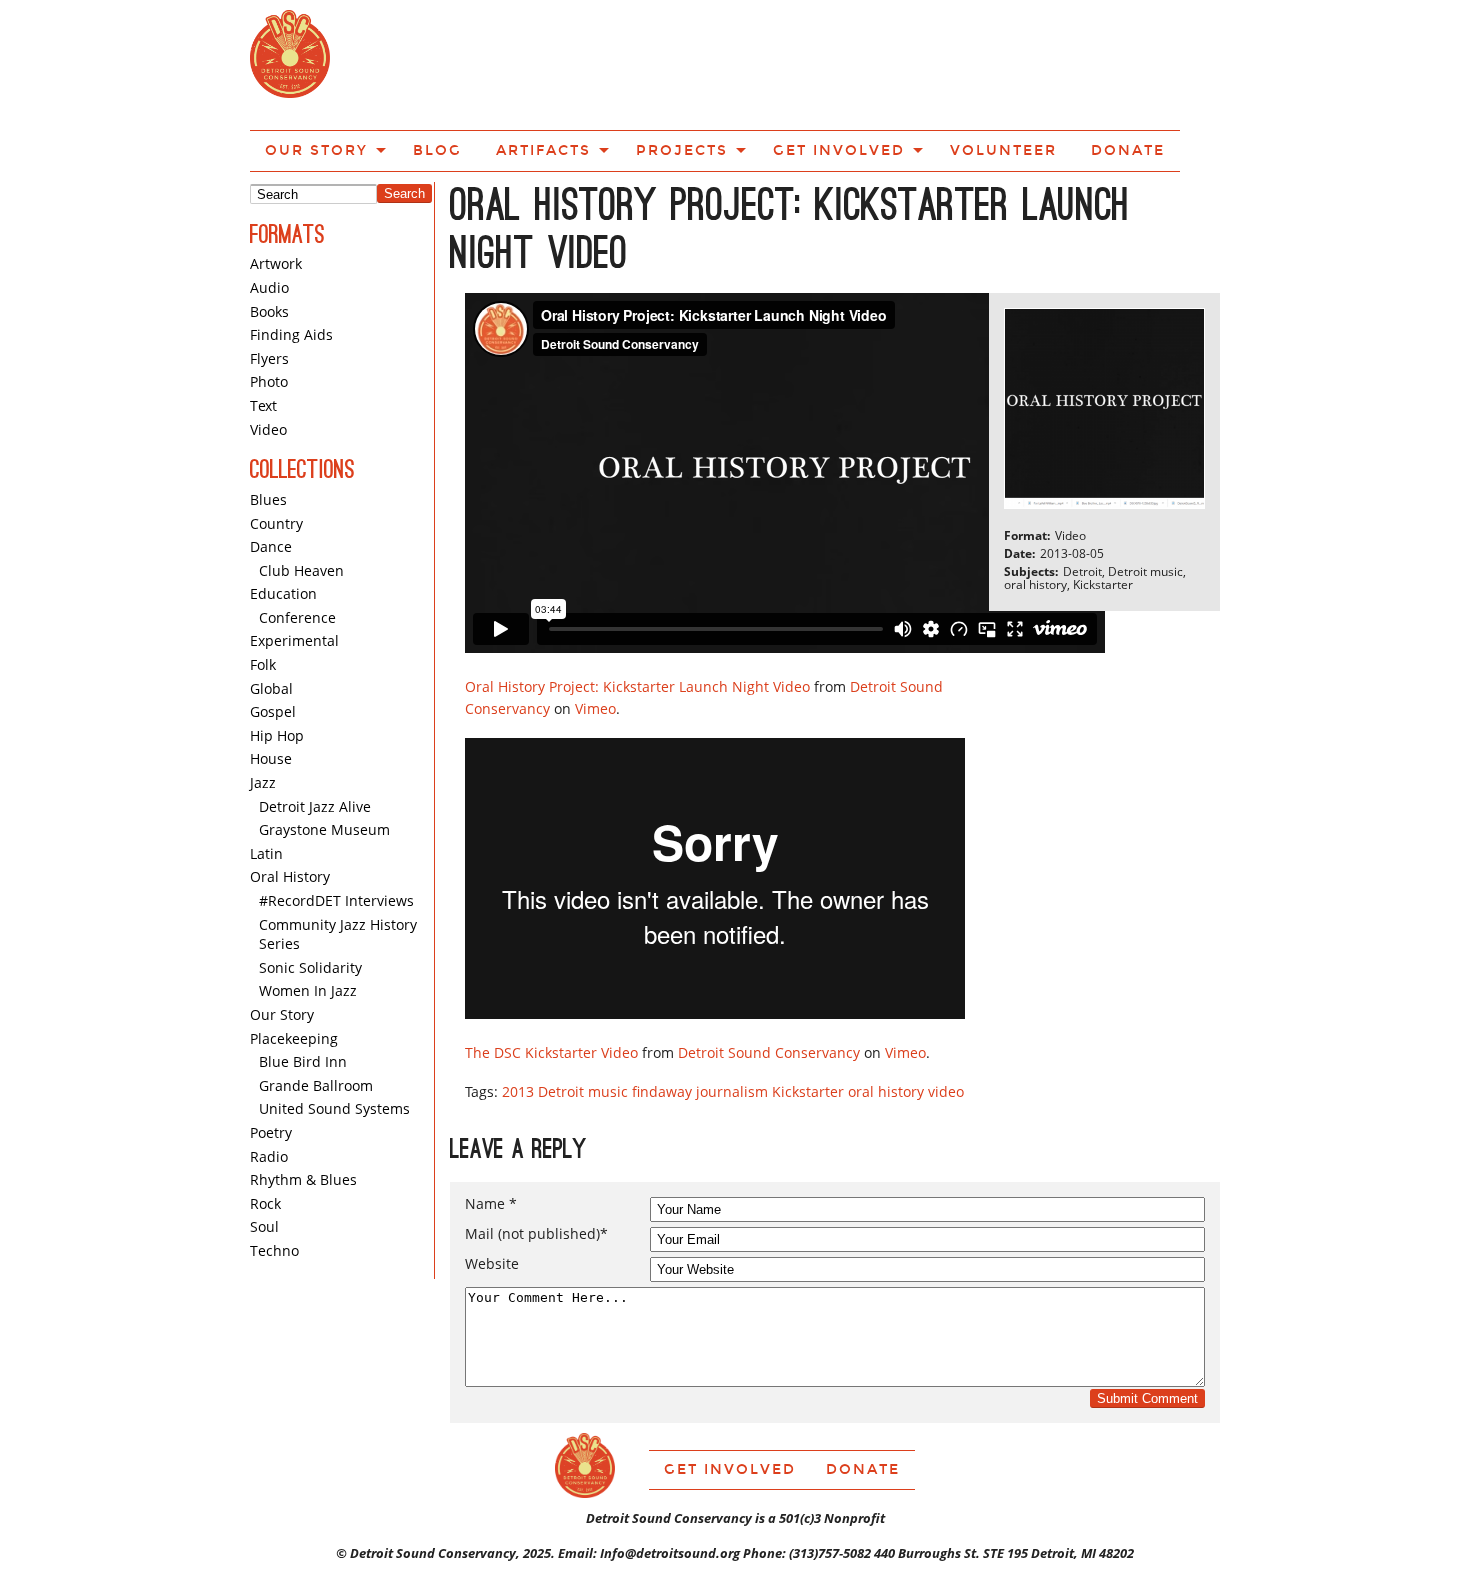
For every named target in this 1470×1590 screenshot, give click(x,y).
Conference (297, 545)
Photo (269, 309)
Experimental (294, 568)
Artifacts (604, 63)
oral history (886, 1019)
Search (404, 121)
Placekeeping (294, 966)
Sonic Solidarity (310, 895)
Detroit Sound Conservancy (769, 980)
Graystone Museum (324, 757)
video (946, 1019)
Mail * (536, 1162)
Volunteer (989, 63)
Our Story (413, 63)
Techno (274, 1178)
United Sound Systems (334, 1036)
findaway (662, 1019)
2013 (518, 1019)
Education (283, 521)
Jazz (263, 710)
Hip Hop (277, 663)
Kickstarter (808, 1019)
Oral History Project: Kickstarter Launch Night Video (637, 614)
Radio (269, 1084)
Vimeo (595, 636)
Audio (269, 215)
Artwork (276, 191)
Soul (264, 1154)
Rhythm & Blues (303, 1107)
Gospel (273, 639)
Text (263, 333)
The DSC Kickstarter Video (551, 980)
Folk (263, 592)
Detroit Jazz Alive (315, 734)
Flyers (269, 286)
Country (276, 451)
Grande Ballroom (316, 1013)
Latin (266, 781)
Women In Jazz (308, 918)
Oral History (290, 804)
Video (268, 357)
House (271, 686)
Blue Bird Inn (303, 989)
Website (492, 1192)
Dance (271, 474)
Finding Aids (291, 262)
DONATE (1092, 63)
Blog (515, 63)
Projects (721, 63)
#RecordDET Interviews (336, 828)
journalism (732, 1019)
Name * (491, 1132)
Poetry (271, 1060)
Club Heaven (301, 498)
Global (271, 616)
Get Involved (852, 63)
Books (269, 239)
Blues (268, 427)
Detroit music (583, 1019)
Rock (265, 1131)
